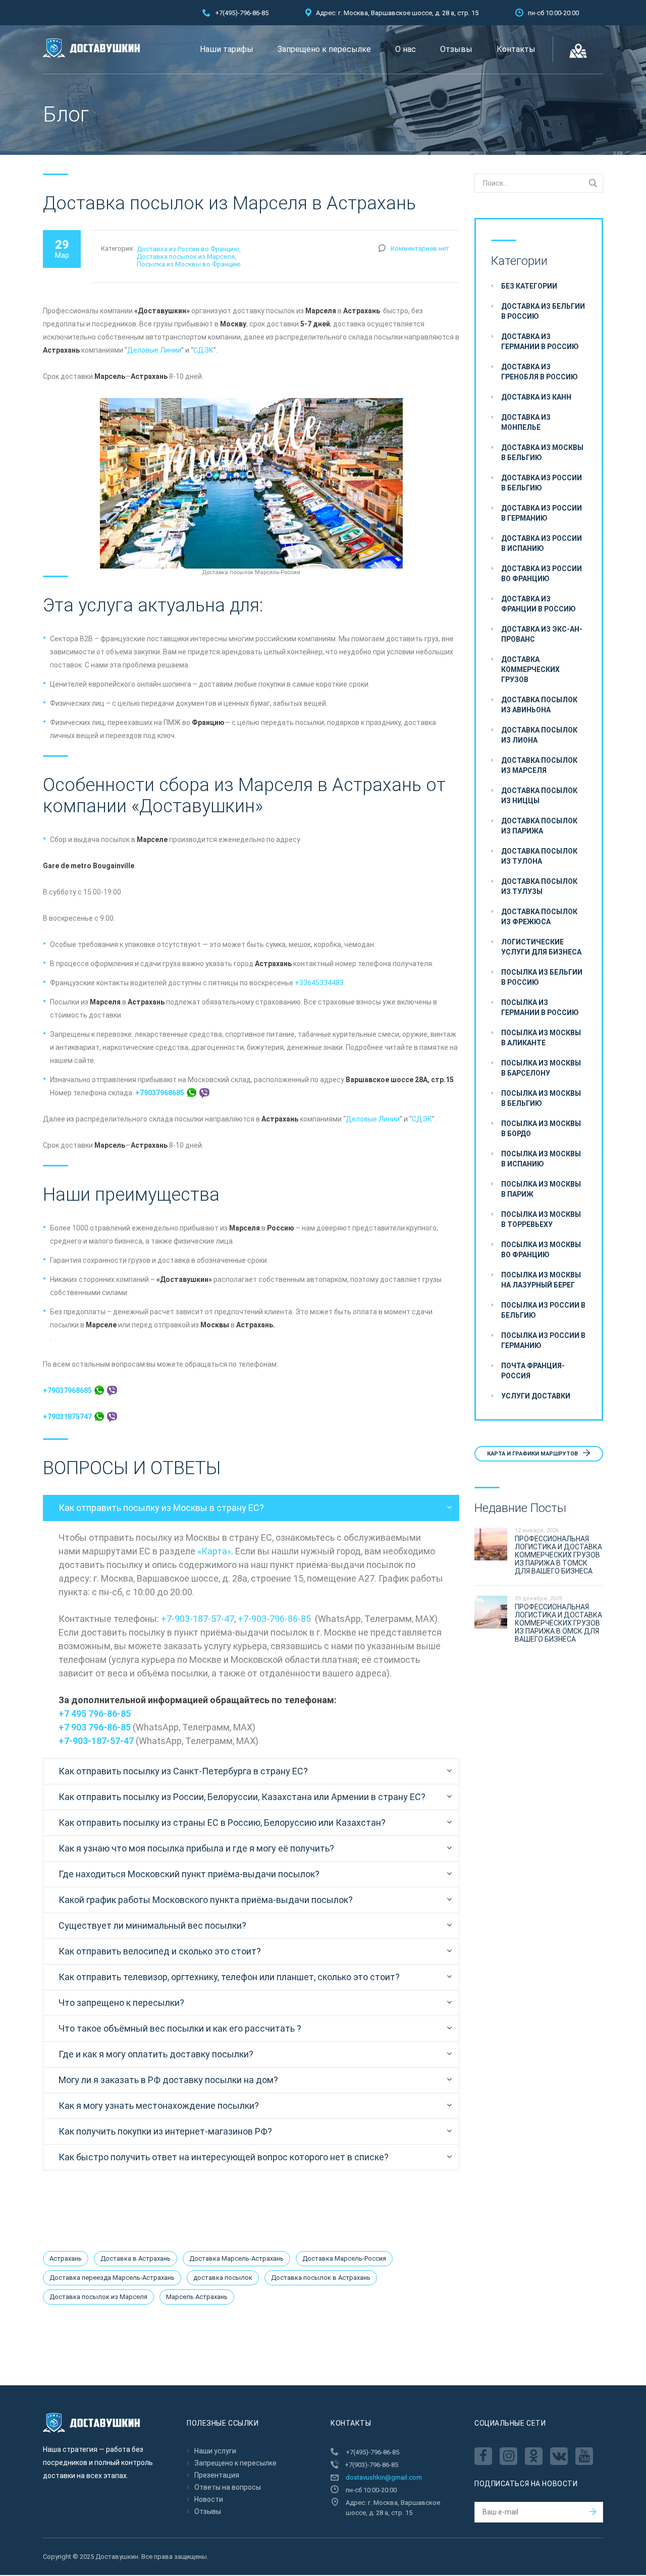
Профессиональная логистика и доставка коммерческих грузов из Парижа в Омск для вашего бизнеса (558, 1623)
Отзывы (456, 49)
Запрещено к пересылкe (324, 49)
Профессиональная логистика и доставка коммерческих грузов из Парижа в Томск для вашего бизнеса (558, 1555)
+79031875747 (68, 1417)
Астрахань (66, 2258)
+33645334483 (319, 983)
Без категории (529, 286)
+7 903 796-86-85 (95, 1727)
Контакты (516, 49)
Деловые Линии (154, 350)
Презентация (217, 2475)
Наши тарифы (227, 49)
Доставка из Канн (536, 397)
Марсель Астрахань (197, 2297)
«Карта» (214, 1551)
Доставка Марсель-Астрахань (236, 2258)
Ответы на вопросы (228, 2487)
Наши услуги (215, 2451)
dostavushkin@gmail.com (384, 2477)
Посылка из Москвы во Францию (189, 264)
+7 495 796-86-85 (95, 1714)
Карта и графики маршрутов (533, 1454)
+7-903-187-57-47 (198, 1619)
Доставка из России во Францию (188, 249)
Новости (209, 2499)
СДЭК (203, 350)
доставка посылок (223, 2278)
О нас (406, 49)
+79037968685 (160, 1093)
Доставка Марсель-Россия (344, 2258)
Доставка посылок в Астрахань (321, 2278)
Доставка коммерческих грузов (530, 669)
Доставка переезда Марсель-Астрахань (112, 2278)
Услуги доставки (536, 1396)
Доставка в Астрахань (136, 2258)
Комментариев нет (420, 248)
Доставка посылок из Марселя (186, 257)
